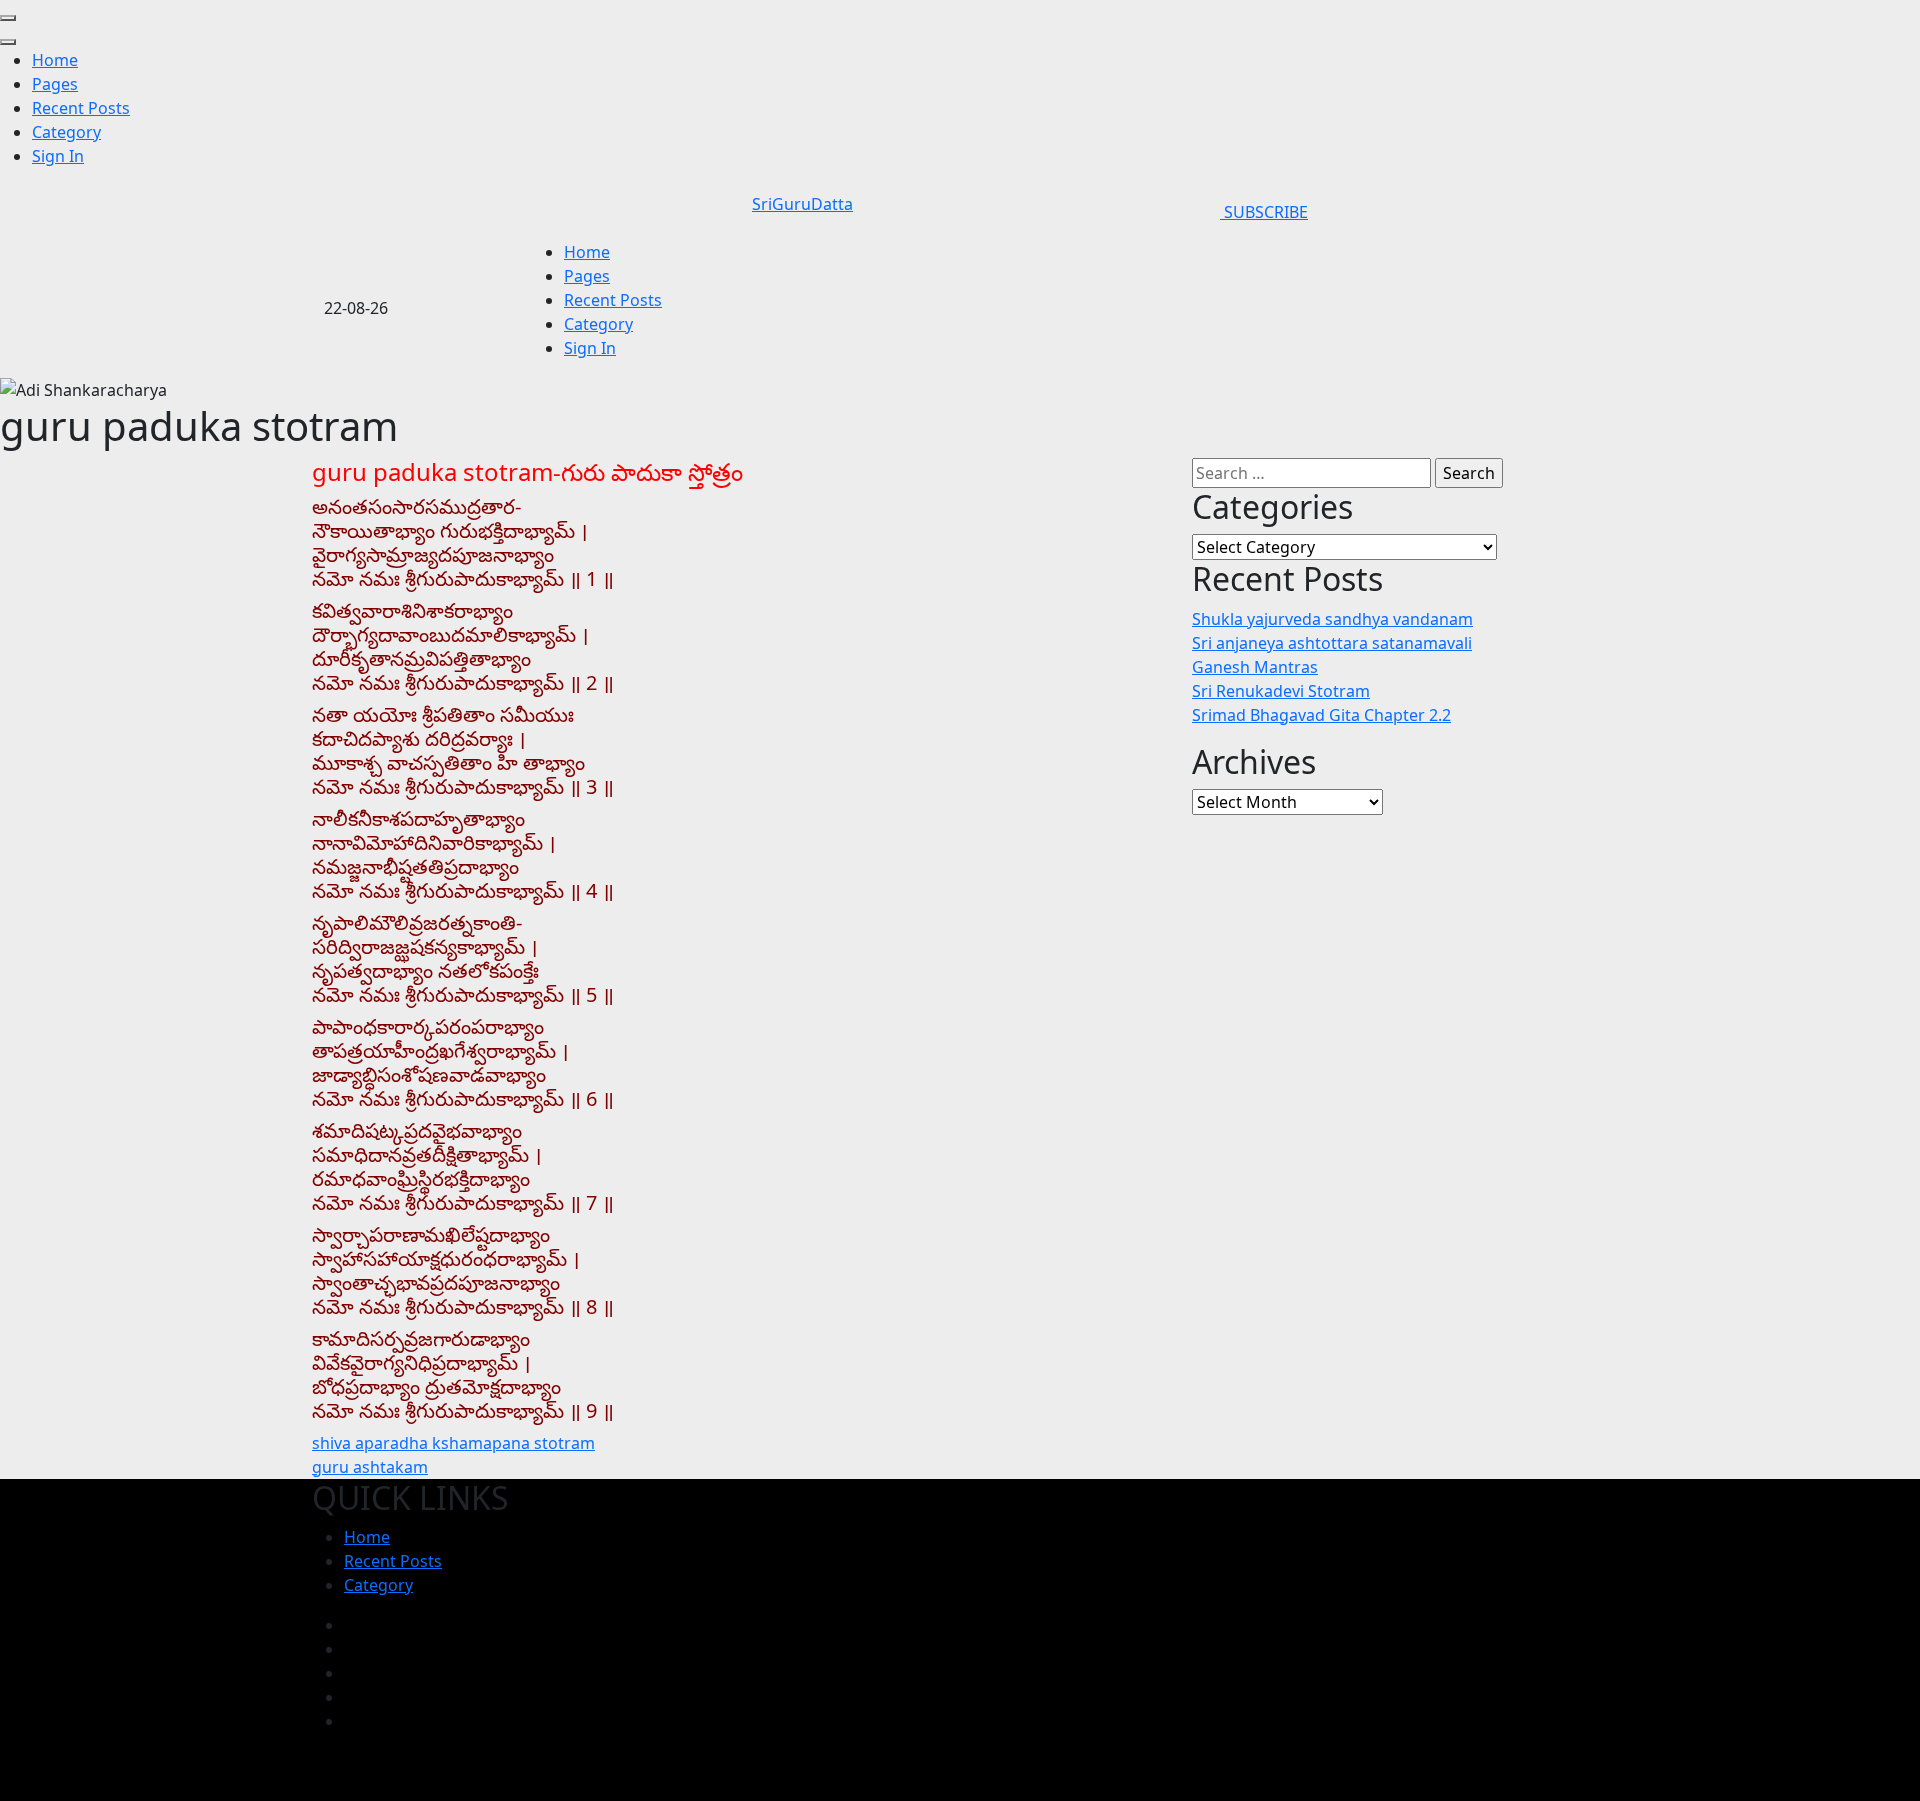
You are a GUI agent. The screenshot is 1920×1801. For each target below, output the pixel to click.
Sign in (58, 156)
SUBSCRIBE (1264, 212)
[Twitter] (350, 1673)
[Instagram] (350, 1649)
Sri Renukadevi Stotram (1281, 691)
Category (66, 132)
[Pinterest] (350, 1697)
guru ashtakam (370, 1467)
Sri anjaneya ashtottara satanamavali (1332, 643)
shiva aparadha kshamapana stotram (453, 1443)
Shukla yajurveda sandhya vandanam (1332, 619)
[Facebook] (350, 1625)
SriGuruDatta (802, 204)
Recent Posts (81, 108)
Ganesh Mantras (1255, 667)
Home (55, 60)
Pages (55, 84)
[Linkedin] (350, 1721)
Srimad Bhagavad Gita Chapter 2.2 (1321, 715)
